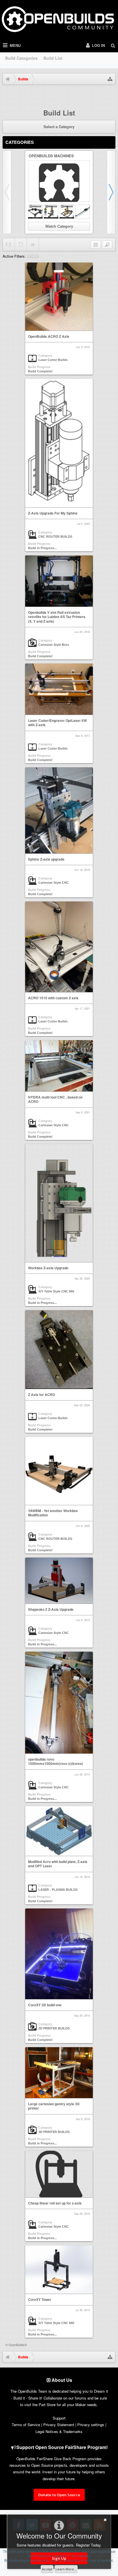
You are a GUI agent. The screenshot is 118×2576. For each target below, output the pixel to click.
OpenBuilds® (18, 2345)
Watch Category (59, 226)
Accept (47, 2569)
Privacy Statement (59, 2425)
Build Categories (21, 58)
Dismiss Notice (112, 95)
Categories (20, 142)
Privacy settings (91, 2425)
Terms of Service (26, 2425)
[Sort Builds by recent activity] (9, 245)
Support (59, 2418)
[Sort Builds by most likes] (21, 245)
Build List (53, 58)
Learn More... (66, 2569)
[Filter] (107, 245)
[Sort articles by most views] (33, 245)
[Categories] (96, 245)
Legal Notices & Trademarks (59, 2431)
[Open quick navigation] (110, 79)
